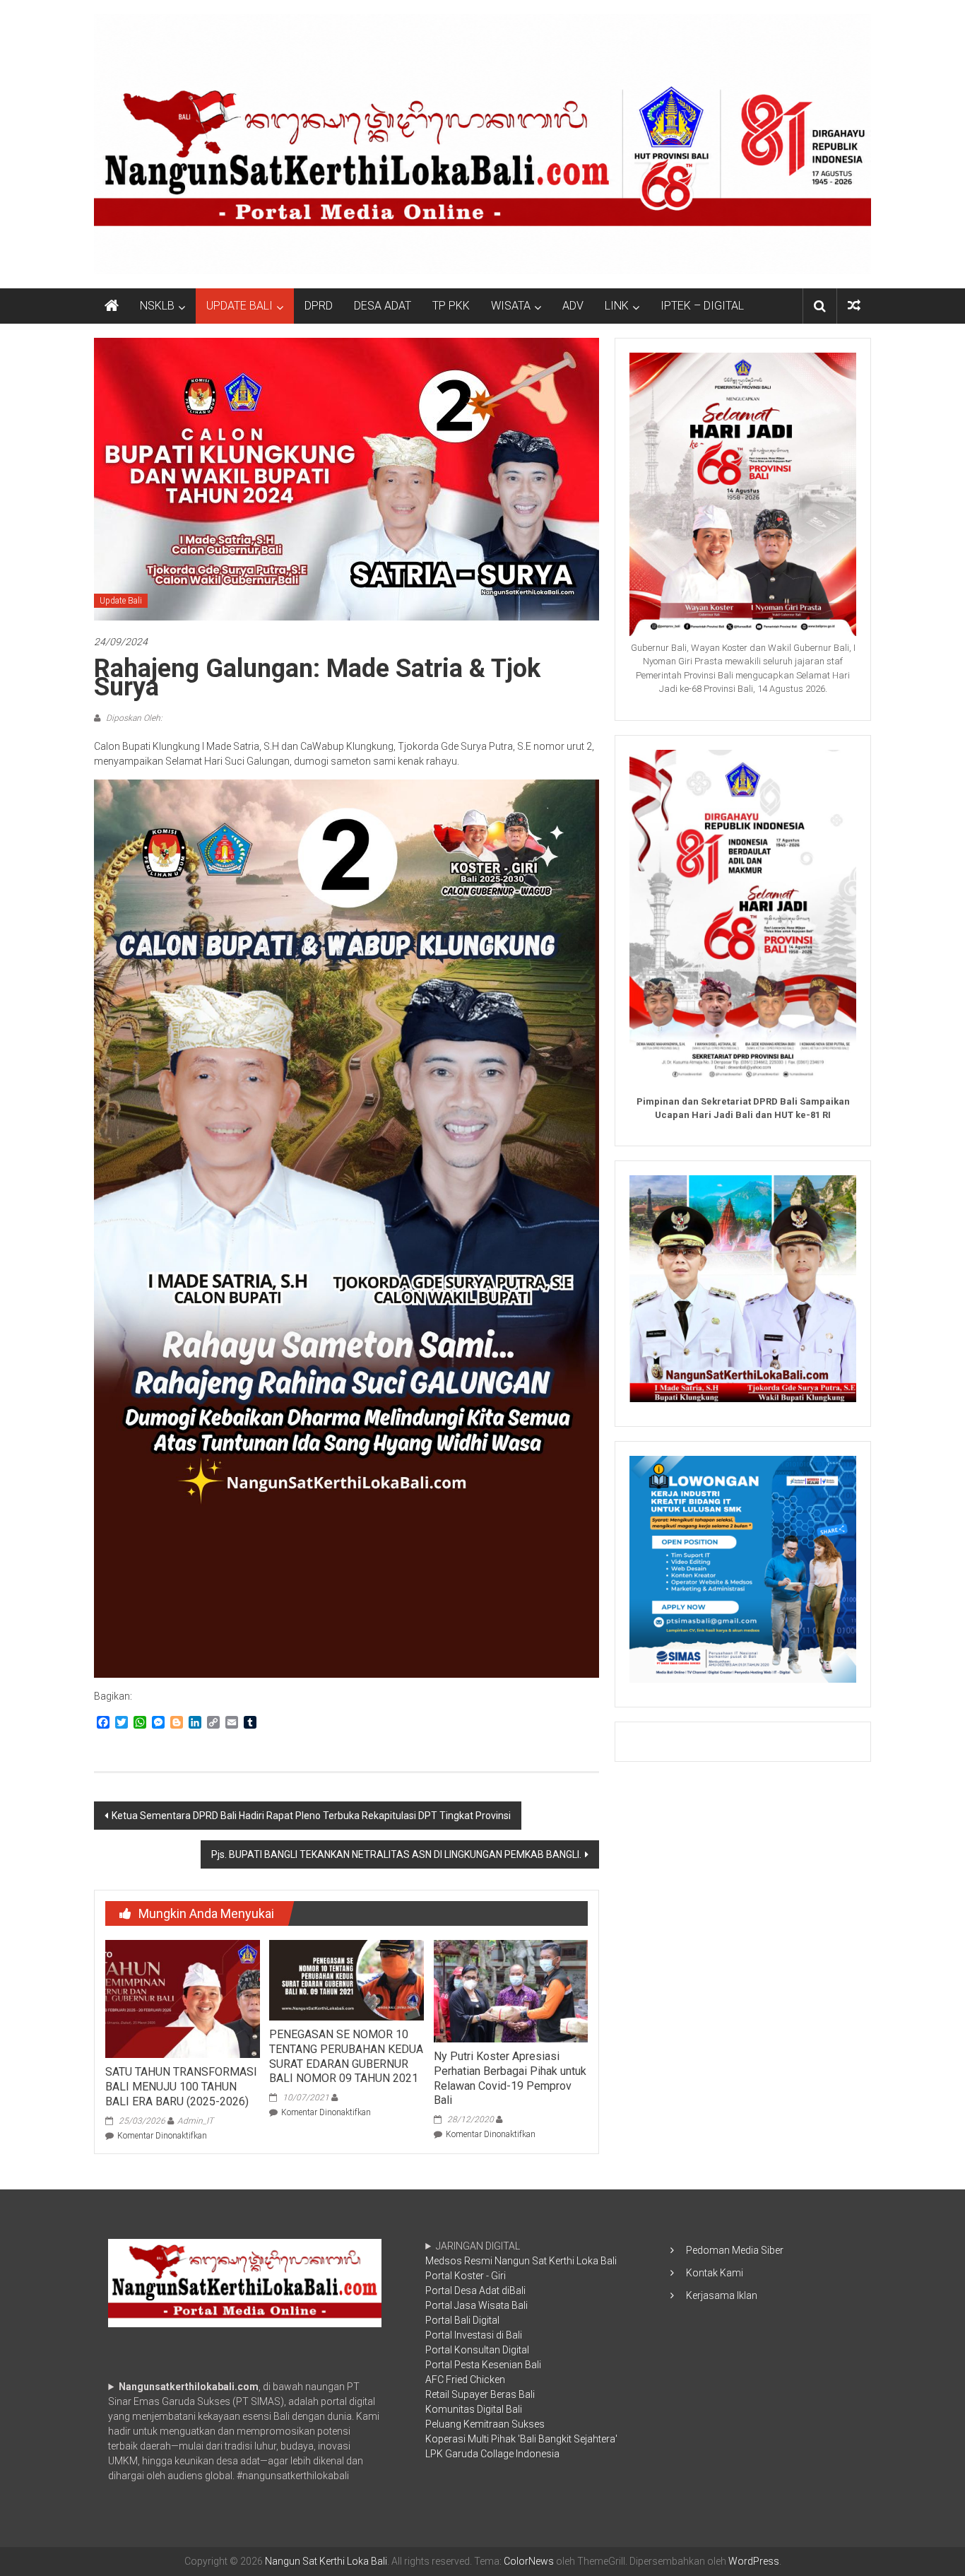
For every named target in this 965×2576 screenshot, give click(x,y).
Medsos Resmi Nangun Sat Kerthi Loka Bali (521, 2261)
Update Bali (121, 601)
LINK (617, 306)
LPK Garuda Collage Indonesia (492, 2454)
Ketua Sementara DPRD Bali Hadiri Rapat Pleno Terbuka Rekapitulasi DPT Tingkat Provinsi (311, 1816)
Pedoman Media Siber (735, 2250)
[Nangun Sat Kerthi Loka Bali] (112, 306)
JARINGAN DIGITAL (521, 2350)
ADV (573, 306)
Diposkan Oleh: (133, 718)
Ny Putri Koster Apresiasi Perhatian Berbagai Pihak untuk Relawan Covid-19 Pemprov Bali (510, 2078)
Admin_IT (195, 2121)
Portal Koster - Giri (466, 2276)
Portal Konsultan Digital (477, 2350)
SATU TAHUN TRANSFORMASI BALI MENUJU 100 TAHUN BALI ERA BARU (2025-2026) (181, 2087)
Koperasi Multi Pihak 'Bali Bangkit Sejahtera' (521, 2439)
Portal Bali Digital (462, 2320)
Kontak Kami (715, 2273)
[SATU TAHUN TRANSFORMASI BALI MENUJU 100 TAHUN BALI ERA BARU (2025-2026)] (182, 1998)
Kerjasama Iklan (722, 2295)
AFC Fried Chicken (465, 2380)
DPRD (319, 306)
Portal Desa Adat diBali (475, 2290)
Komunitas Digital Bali (474, 2409)
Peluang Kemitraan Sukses (485, 2424)
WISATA (511, 306)
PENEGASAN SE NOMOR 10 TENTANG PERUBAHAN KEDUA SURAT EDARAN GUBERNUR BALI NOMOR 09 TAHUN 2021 (346, 2056)
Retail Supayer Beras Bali (480, 2394)
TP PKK (451, 306)
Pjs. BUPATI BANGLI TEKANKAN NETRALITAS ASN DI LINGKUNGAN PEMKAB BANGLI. (396, 1854)
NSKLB (157, 306)
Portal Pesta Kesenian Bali (483, 2365)
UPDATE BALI (239, 306)
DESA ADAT (383, 306)
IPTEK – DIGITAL (702, 306)
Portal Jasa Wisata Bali (476, 2305)
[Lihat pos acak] (854, 306)
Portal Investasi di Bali (474, 2335)
